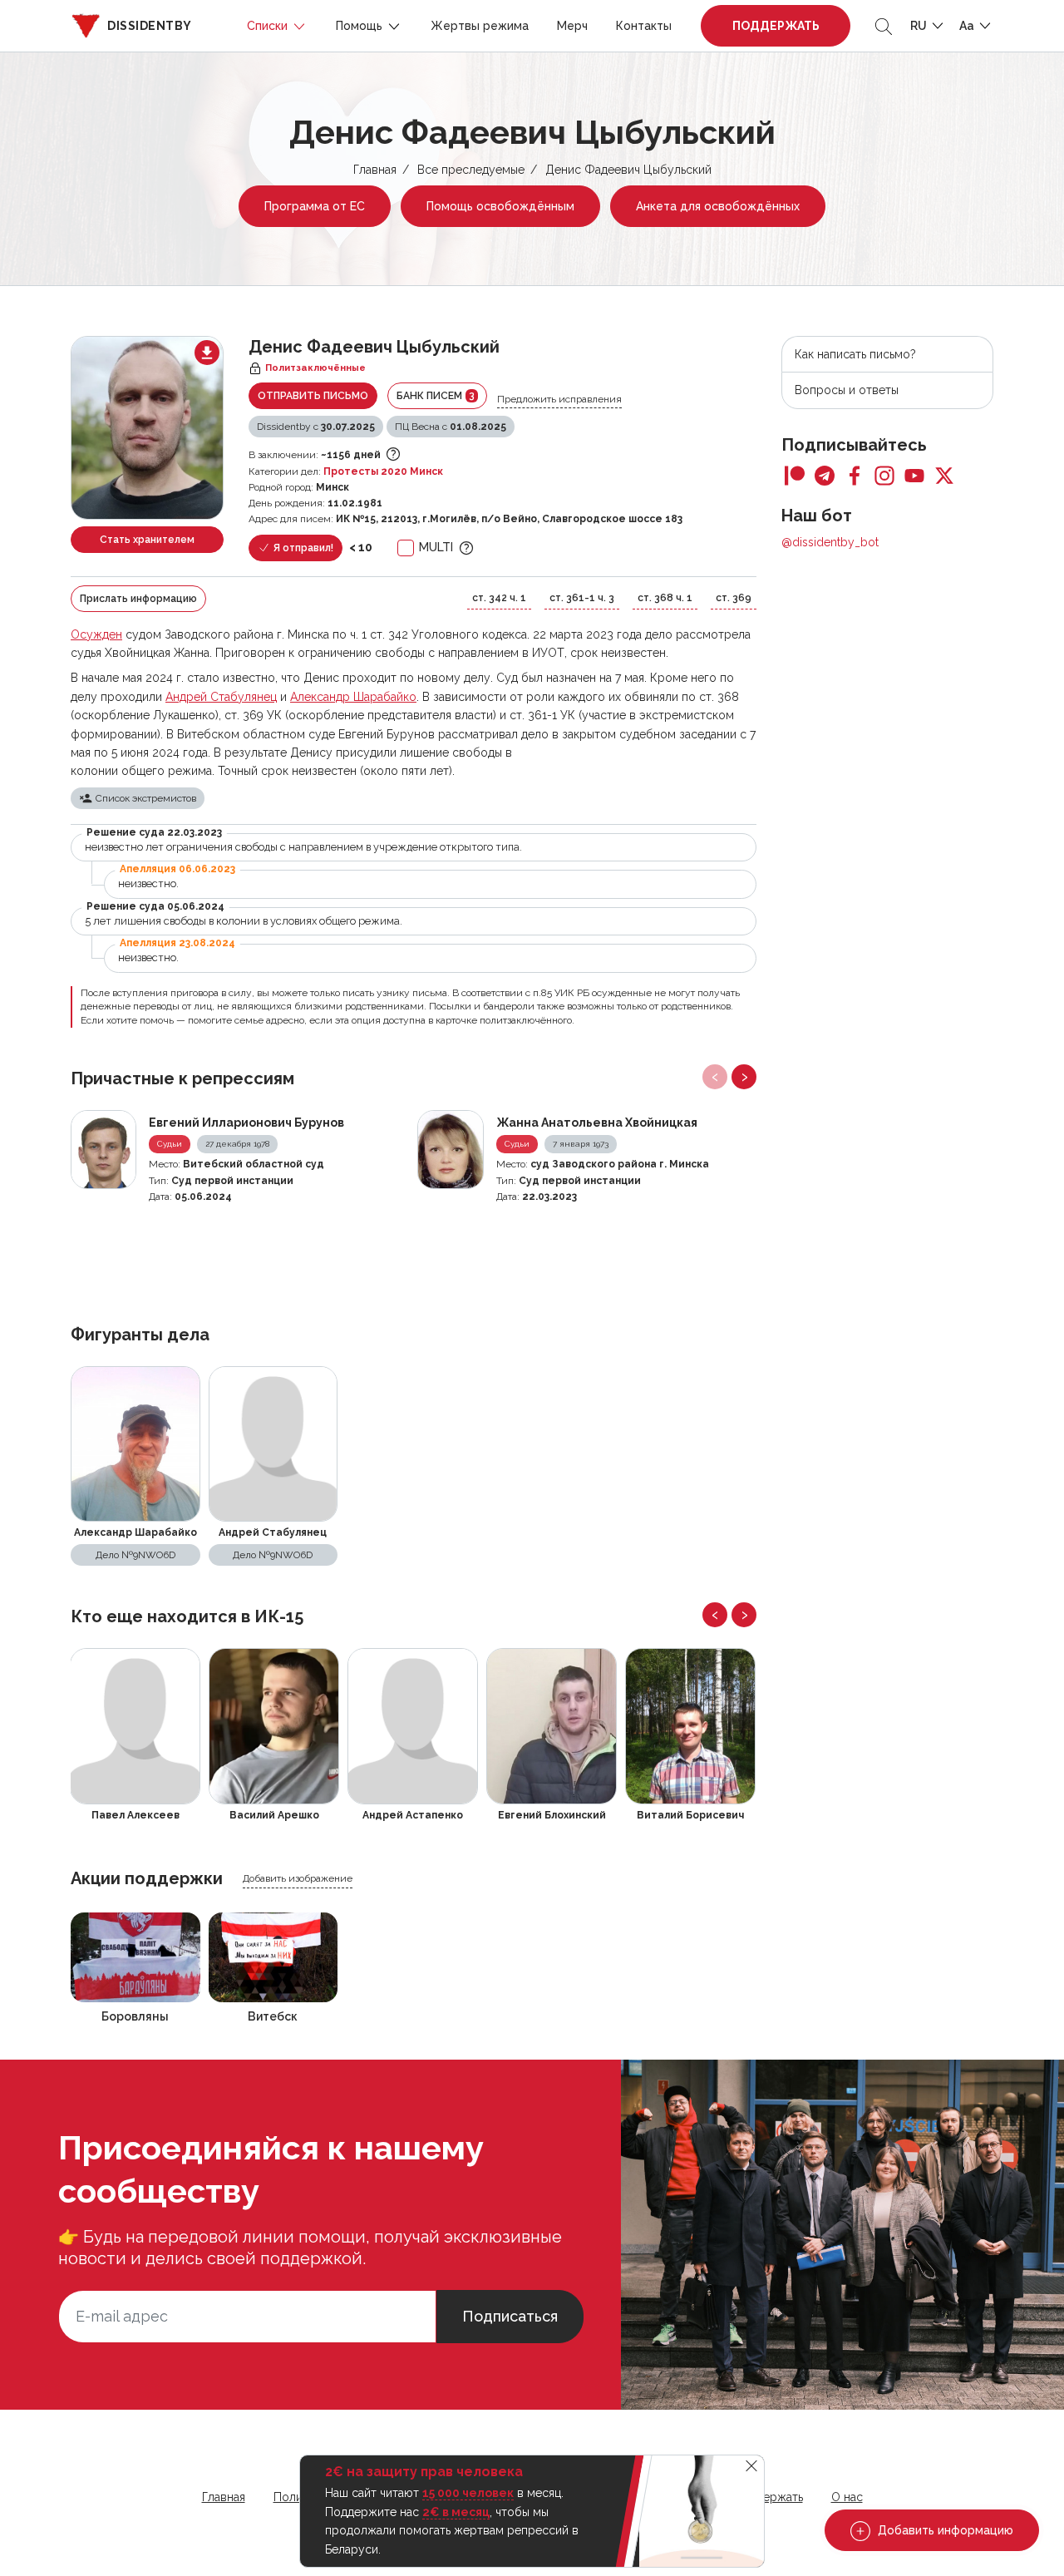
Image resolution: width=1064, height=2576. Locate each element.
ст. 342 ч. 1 (499, 598)
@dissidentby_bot (830, 542)
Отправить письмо (313, 396)
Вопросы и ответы (847, 390)
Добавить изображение (298, 1878)
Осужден (96, 634)
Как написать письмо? (855, 354)
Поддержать (776, 26)
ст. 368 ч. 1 (665, 598)
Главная (375, 170)
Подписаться (510, 2316)
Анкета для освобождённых (718, 206)
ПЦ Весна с (451, 427)
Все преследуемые (471, 170)
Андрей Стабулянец (221, 697)
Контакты (644, 26)
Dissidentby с (316, 427)
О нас (847, 2497)
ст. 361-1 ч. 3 (582, 598)
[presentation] (715, 1077)
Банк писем (436, 395)
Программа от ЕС (315, 206)
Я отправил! (302, 548)
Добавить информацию (944, 2530)
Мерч (572, 26)
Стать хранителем (147, 540)
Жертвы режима (480, 26)
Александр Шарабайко (353, 697)
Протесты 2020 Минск (383, 471)
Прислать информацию (138, 599)
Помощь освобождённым (500, 206)
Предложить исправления (559, 399)
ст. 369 (734, 598)
